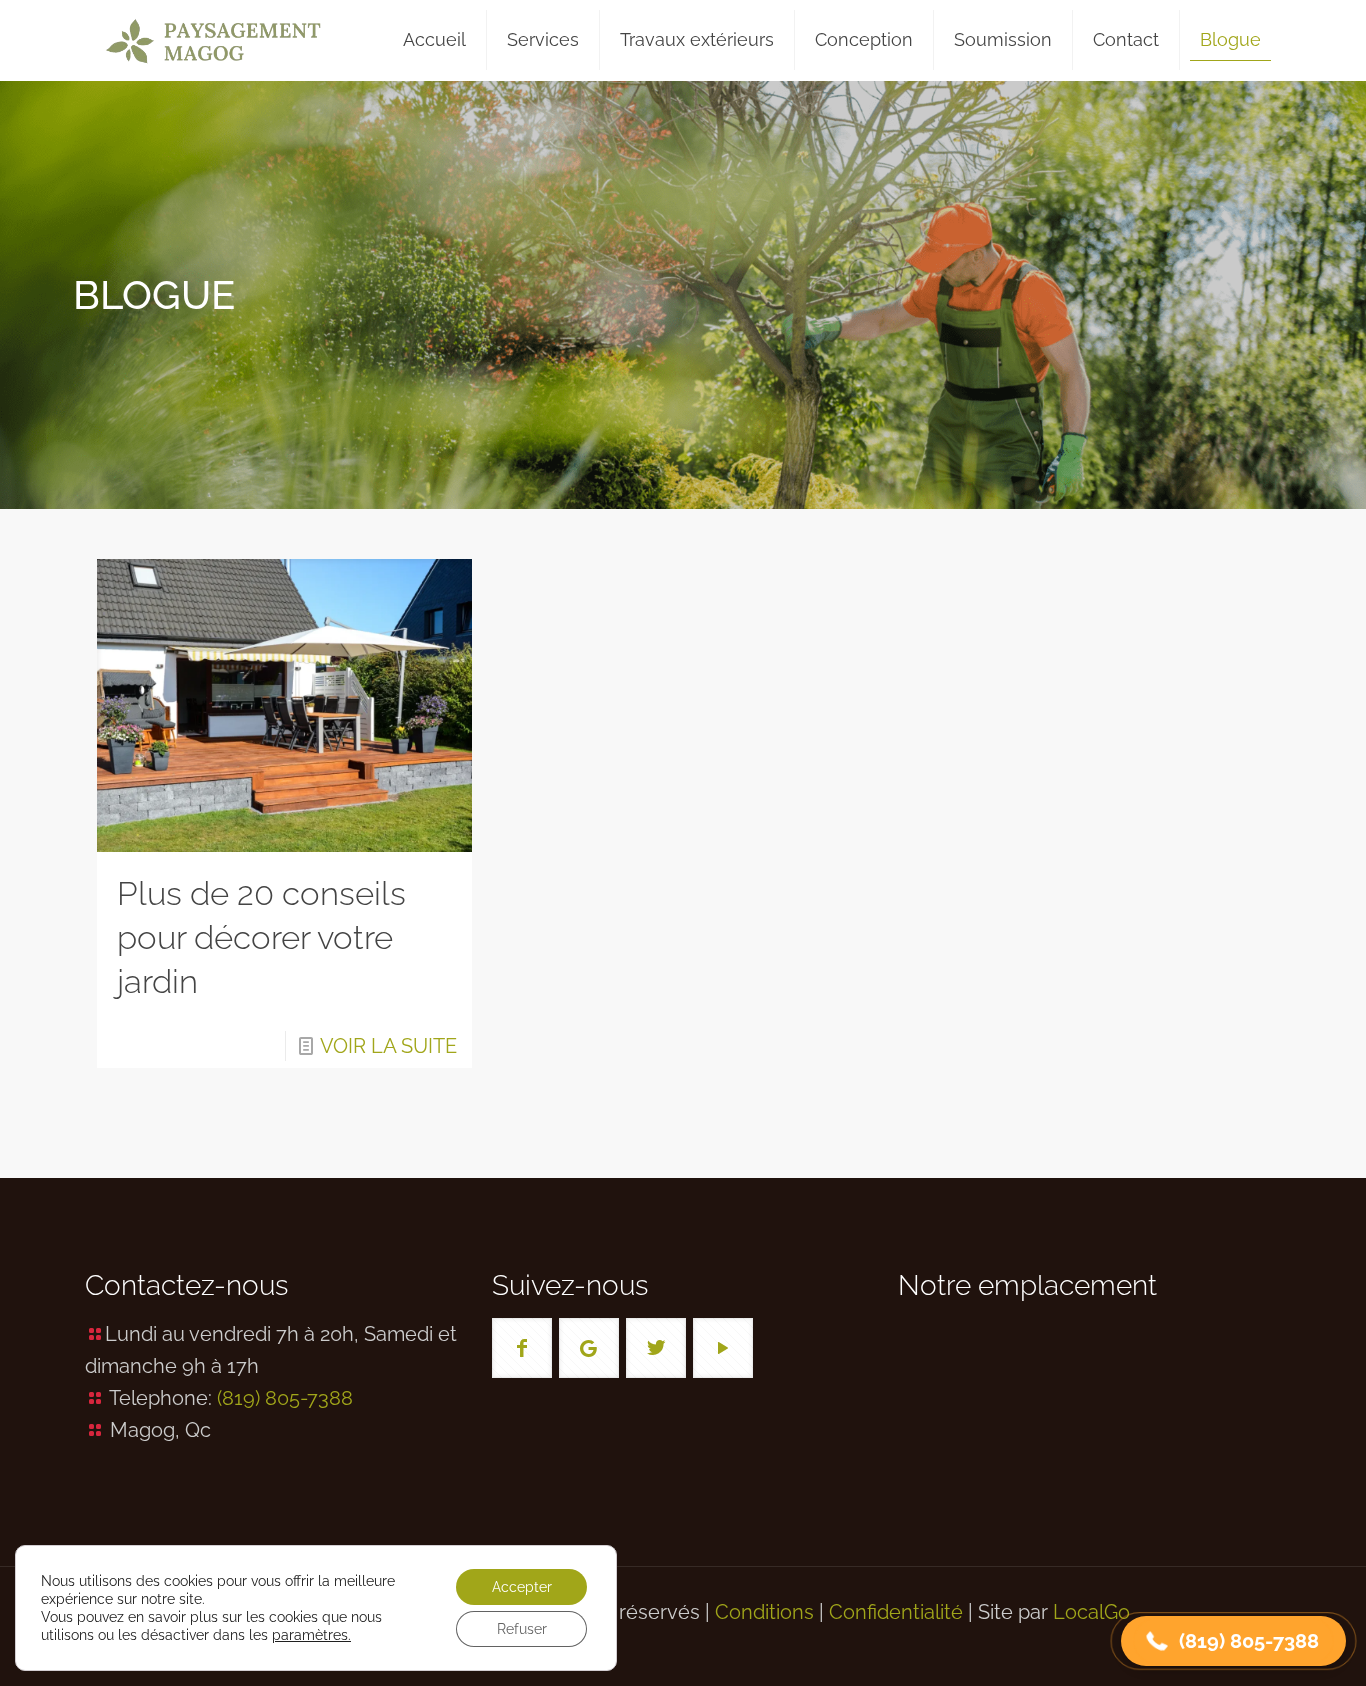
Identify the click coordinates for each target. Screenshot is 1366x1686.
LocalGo (1091, 1612)
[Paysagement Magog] (213, 40)
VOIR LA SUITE (388, 1046)
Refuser (522, 1629)
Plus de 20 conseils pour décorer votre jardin (261, 937)
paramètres (310, 1635)
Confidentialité (896, 1612)
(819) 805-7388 (285, 1398)
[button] (1233, 1641)
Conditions (764, 1612)
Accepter (522, 1587)
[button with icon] (522, 1348)
